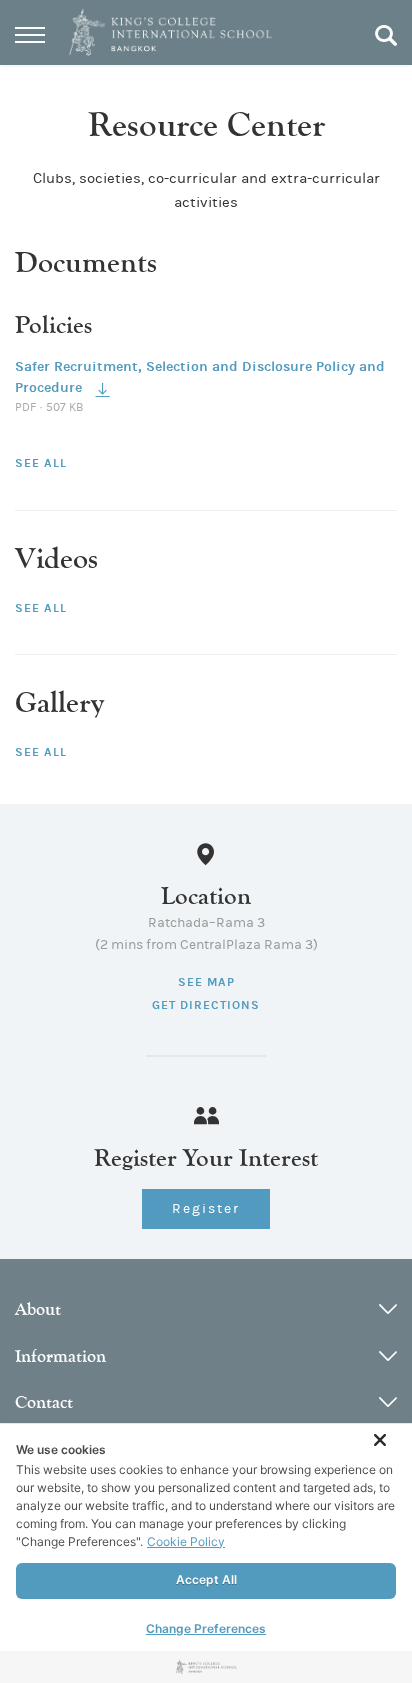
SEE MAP (206, 982)
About (38, 1309)
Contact (44, 1402)
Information (60, 1356)
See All (41, 463)
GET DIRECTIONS (206, 1005)
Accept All (206, 1579)
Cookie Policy (186, 1541)
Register (206, 1209)
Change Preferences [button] (206, 1628)
